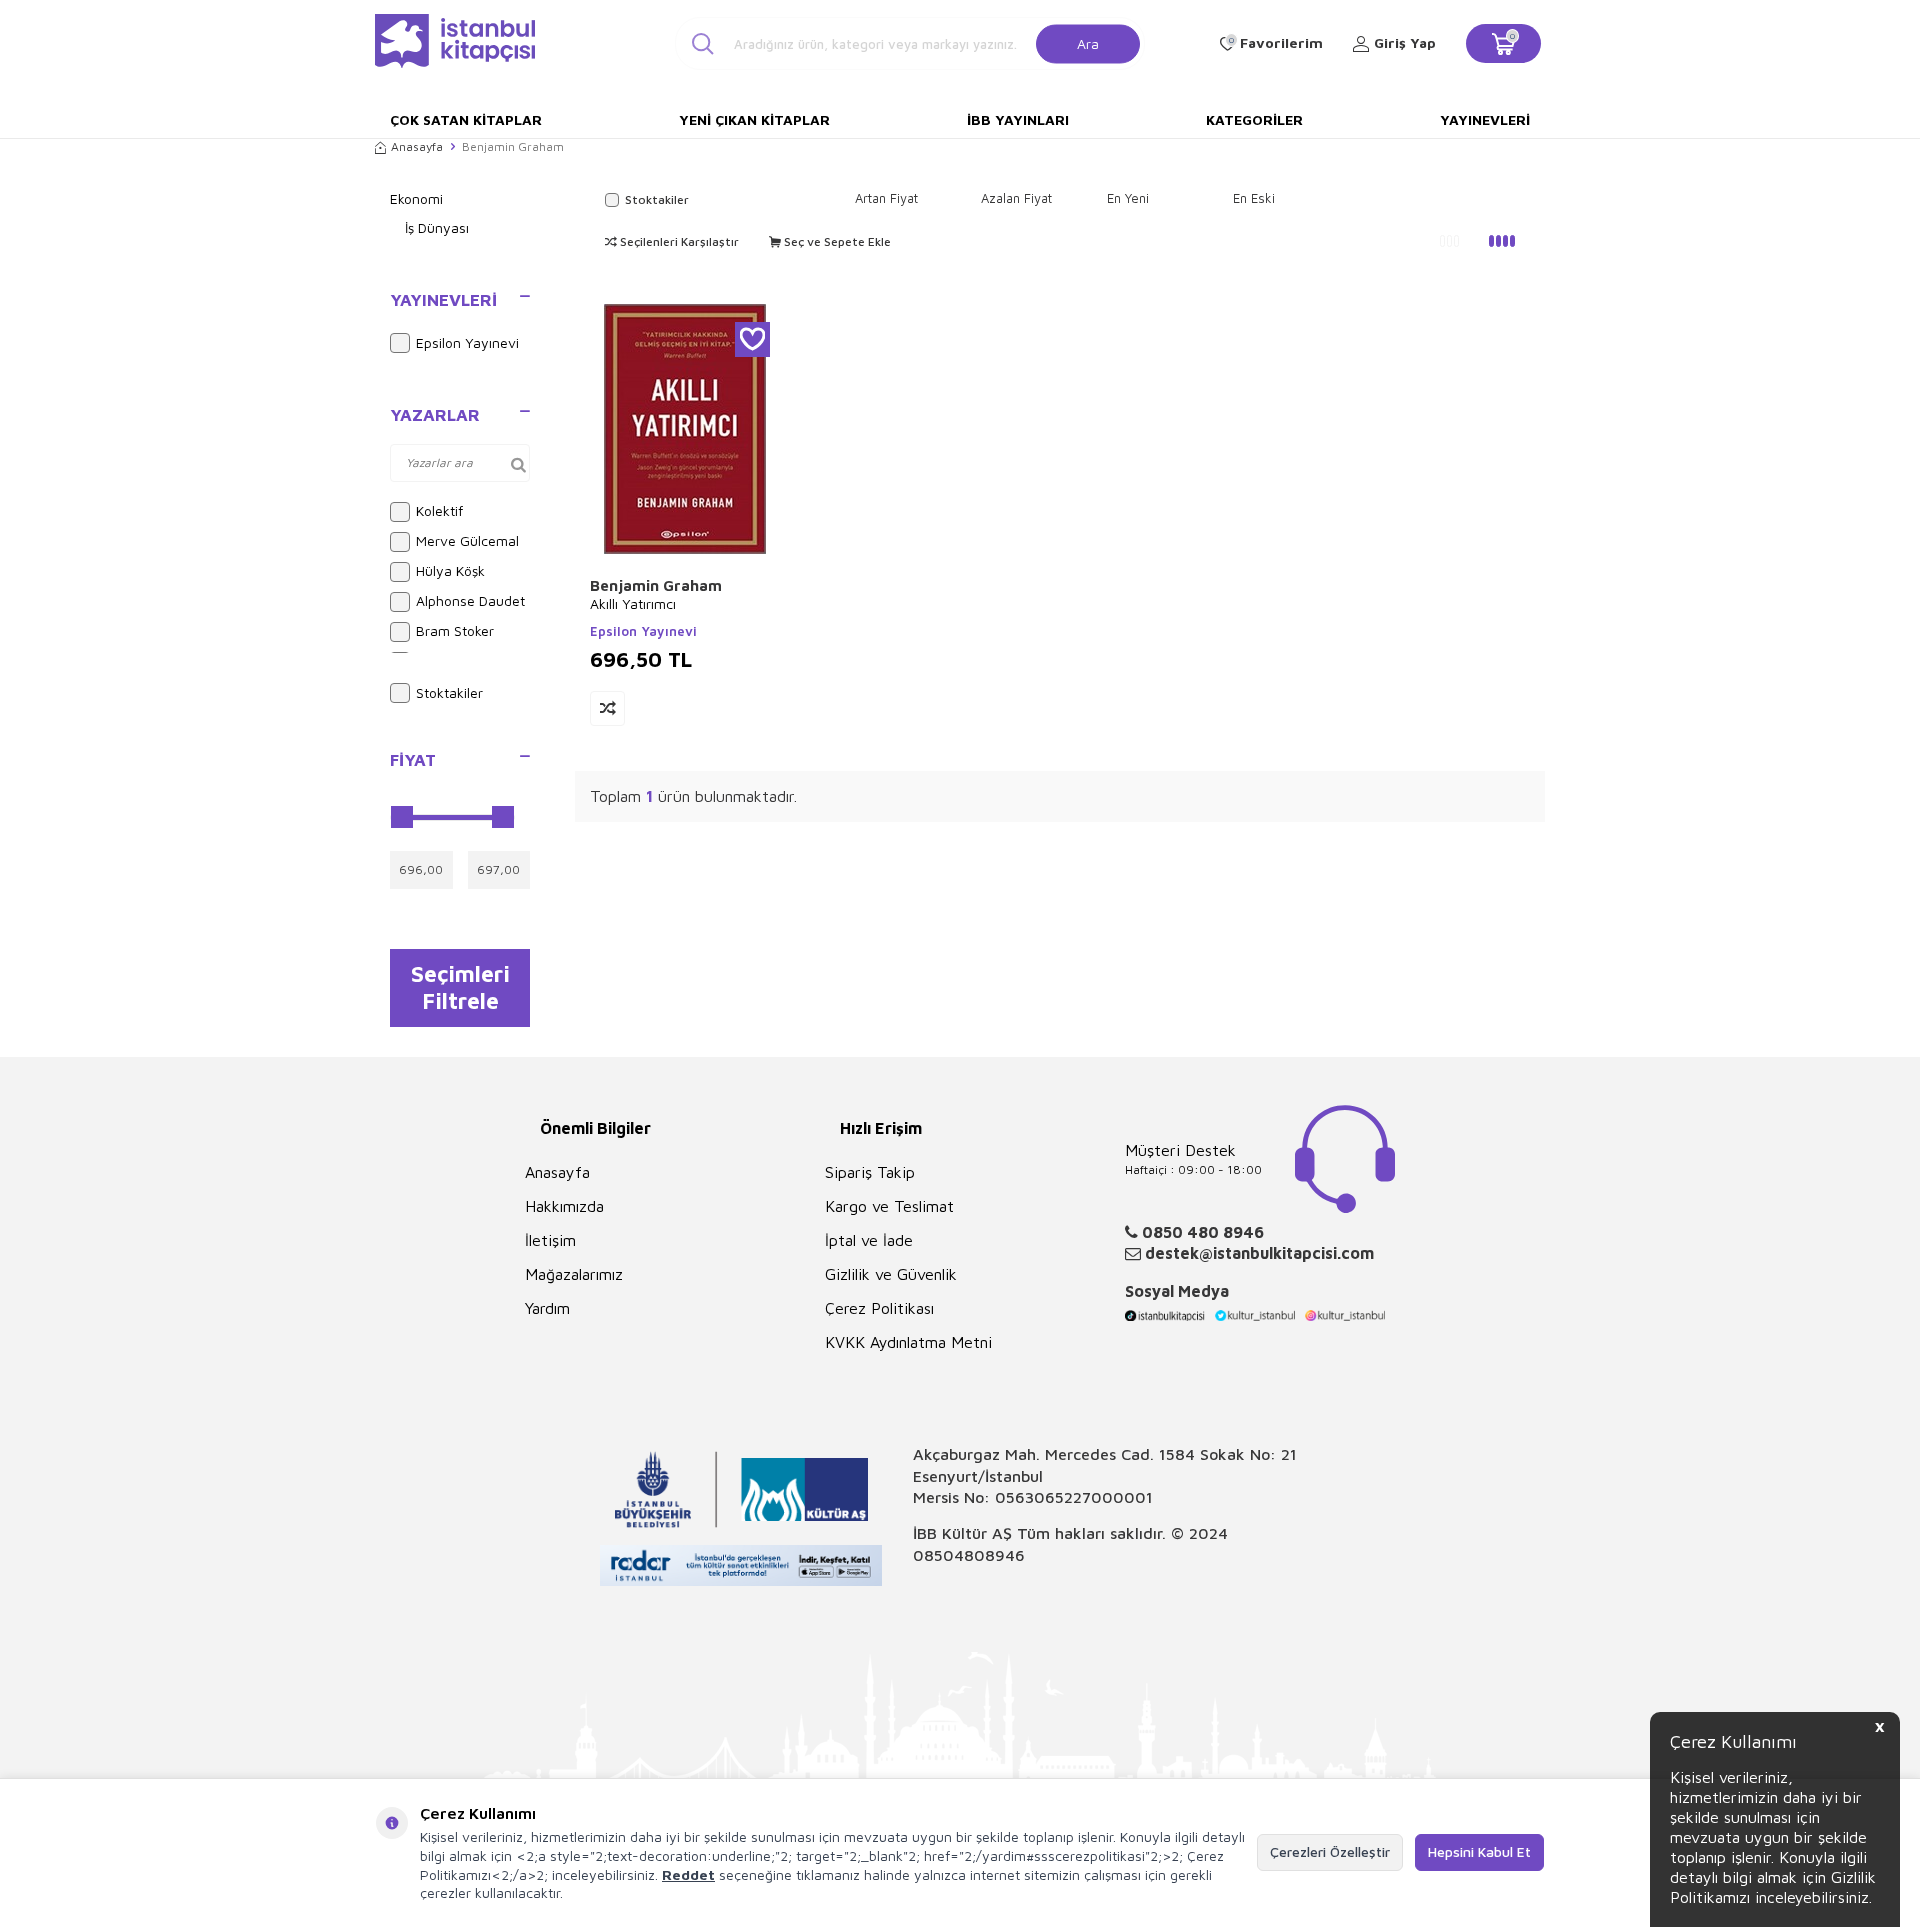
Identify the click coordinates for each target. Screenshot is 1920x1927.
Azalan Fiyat (1016, 198)
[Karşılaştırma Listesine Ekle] (607, 708)
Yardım (547, 1308)
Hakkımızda (564, 1206)
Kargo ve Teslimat (889, 1206)
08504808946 (969, 1555)
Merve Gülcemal (467, 540)
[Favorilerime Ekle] (752, 339)
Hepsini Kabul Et (1479, 1851)
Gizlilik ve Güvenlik (891, 1274)
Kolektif (439, 510)
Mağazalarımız (574, 1274)
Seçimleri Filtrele (460, 987)
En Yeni (1128, 198)
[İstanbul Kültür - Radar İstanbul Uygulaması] (741, 1568)
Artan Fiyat (886, 198)
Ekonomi (416, 198)
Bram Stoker (455, 630)
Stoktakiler (449, 692)
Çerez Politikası (879, 1308)
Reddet (688, 1874)
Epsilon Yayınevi (467, 342)
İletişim (550, 1240)
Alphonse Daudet (470, 600)
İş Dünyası (437, 227)
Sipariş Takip (870, 1172)
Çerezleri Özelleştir (1330, 1851)
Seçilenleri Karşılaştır (678, 241)
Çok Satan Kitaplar (466, 119)
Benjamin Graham (656, 585)
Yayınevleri (1485, 119)
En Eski (1254, 198)
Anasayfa (417, 146)
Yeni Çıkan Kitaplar (754, 119)
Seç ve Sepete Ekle (836, 241)
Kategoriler (1254, 119)
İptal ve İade (869, 1240)
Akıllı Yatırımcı (633, 603)
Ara (1088, 42)
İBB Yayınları (1018, 119)
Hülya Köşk (450, 570)
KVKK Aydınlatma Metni (908, 1342)
